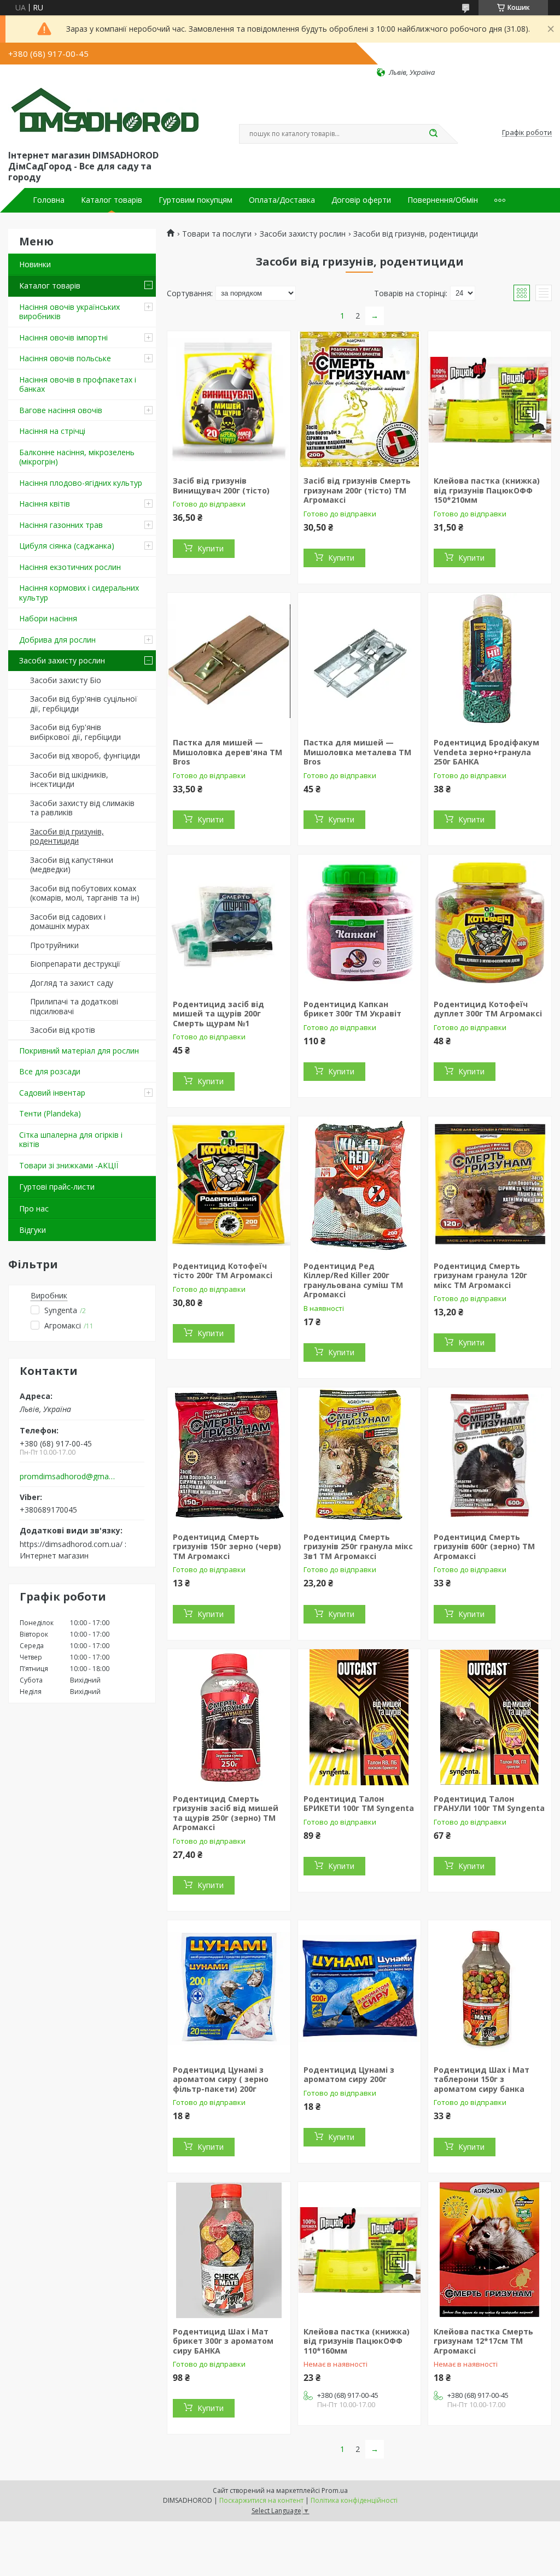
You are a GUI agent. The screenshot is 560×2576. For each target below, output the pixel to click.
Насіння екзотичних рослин (70, 567)
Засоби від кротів (63, 1030)
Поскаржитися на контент (261, 2500)
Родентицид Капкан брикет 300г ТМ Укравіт (352, 1009)
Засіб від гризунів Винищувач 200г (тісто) (221, 486)
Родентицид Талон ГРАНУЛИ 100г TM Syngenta (489, 1804)
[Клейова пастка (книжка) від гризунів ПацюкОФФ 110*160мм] (360, 2250)
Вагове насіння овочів (61, 410)
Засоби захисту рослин (62, 660)
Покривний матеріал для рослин (79, 1051)
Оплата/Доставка (282, 200)
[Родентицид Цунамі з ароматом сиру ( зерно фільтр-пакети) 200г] (229, 1989)
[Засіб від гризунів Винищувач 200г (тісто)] (229, 399)
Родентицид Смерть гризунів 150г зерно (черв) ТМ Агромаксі (227, 1546)
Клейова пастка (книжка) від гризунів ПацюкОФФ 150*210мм (487, 490)
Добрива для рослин (57, 640)
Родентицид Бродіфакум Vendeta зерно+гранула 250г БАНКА (486, 752)
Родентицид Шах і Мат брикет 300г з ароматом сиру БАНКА (223, 2341)
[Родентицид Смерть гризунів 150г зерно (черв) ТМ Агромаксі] (229, 1456)
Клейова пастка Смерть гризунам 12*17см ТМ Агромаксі (483, 2341)
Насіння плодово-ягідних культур (81, 483)
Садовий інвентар (52, 1093)
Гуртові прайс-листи (57, 1187)
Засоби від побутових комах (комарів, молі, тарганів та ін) (85, 893)
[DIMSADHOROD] (104, 113)
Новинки (35, 264)
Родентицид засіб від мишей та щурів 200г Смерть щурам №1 (218, 1014)
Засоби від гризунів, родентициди (67, 836)
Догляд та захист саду (72, 983)
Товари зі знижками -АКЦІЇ (69, 1165)
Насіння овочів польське (65, 358)
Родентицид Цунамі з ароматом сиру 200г (349, 2075)
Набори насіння (48, 618)
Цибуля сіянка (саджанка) (67, 546)
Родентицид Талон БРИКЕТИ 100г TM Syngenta (359, 1804)
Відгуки (33, 1230)
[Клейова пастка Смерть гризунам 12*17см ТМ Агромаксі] (490, 2250)
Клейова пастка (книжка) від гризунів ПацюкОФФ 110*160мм (357, 2341)
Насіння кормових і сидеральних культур (79, 593)
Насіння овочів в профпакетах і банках (78, 384)
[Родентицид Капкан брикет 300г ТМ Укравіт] (360, 923)
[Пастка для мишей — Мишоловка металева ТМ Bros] (360, 661)
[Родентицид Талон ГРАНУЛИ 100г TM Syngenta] (490, 1718)
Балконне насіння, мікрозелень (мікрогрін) (77, 457)
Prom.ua (335, 2490)
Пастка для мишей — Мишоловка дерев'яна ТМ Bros (227, 752)
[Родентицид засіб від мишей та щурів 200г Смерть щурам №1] (229, 923)
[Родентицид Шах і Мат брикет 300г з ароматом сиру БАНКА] (229, 2250)
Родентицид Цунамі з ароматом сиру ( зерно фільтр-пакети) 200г (221, 2079)
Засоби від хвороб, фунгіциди (85, 755)
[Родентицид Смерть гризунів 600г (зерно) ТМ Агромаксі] (490, 1456)
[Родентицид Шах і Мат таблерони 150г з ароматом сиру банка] (490, 1989)
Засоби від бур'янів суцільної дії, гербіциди (84, 704)
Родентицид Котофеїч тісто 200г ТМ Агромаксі (223, 1271)
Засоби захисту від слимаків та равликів (82, 808)
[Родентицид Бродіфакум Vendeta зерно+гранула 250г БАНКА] (490, 661)
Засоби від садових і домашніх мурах (68, 922)
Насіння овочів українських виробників (69, 312)
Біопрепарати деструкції (75, 964)
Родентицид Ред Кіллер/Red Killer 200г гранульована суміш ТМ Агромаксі (353, 1280)
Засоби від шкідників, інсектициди (69, 780)
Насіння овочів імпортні (63, 337)
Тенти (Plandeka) (50, 1113)
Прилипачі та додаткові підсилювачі (74, 1006)
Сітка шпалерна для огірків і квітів (71, 1140)
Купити (211, 548)
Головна (49, 200)
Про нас (34, 1208)
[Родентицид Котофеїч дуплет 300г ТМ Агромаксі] (490, 923)
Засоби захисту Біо (66, 680)
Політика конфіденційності (354, 2500)
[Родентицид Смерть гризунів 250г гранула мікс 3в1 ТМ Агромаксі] (360, 1456)
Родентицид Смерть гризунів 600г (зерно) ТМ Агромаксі (484, 1546)
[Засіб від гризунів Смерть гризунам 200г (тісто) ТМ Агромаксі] (360, 399)
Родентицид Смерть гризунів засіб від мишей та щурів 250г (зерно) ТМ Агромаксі (226, 1813)
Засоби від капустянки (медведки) (72, 865)
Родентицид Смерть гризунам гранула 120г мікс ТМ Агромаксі (480, 1275)
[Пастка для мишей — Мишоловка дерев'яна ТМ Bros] (229, 661)
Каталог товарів (112, 200)
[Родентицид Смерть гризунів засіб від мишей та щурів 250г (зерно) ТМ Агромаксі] (229, 1718)
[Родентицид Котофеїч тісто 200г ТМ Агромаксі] (229, 1185)
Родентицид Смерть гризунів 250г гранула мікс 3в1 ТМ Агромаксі (358, 1546)
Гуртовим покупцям (196, 200)
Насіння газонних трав (61, 525)
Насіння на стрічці (52, 431)
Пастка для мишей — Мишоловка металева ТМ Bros (357, 752)
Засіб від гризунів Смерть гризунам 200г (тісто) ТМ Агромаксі (357, 490)
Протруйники (54, 945)
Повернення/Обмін (443, 200)
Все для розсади (50, 1071)
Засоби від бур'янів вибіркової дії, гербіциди (75, 732)
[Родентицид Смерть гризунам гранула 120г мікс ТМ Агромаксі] (490, 1185)
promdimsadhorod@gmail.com (68, 1477)
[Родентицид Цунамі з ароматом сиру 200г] (360, 1989)
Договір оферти (361, 200)
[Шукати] (433, 134)
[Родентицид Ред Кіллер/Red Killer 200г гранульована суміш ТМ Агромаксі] (360, 1185)
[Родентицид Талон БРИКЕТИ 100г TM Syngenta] (360, 1718)
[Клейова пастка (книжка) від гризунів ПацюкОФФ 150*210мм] (490, 399)
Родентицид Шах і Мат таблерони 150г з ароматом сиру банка (482, 2079)
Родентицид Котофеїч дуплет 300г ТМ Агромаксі (488, 1009)
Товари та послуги (217, 234)
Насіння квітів (45, 504)
